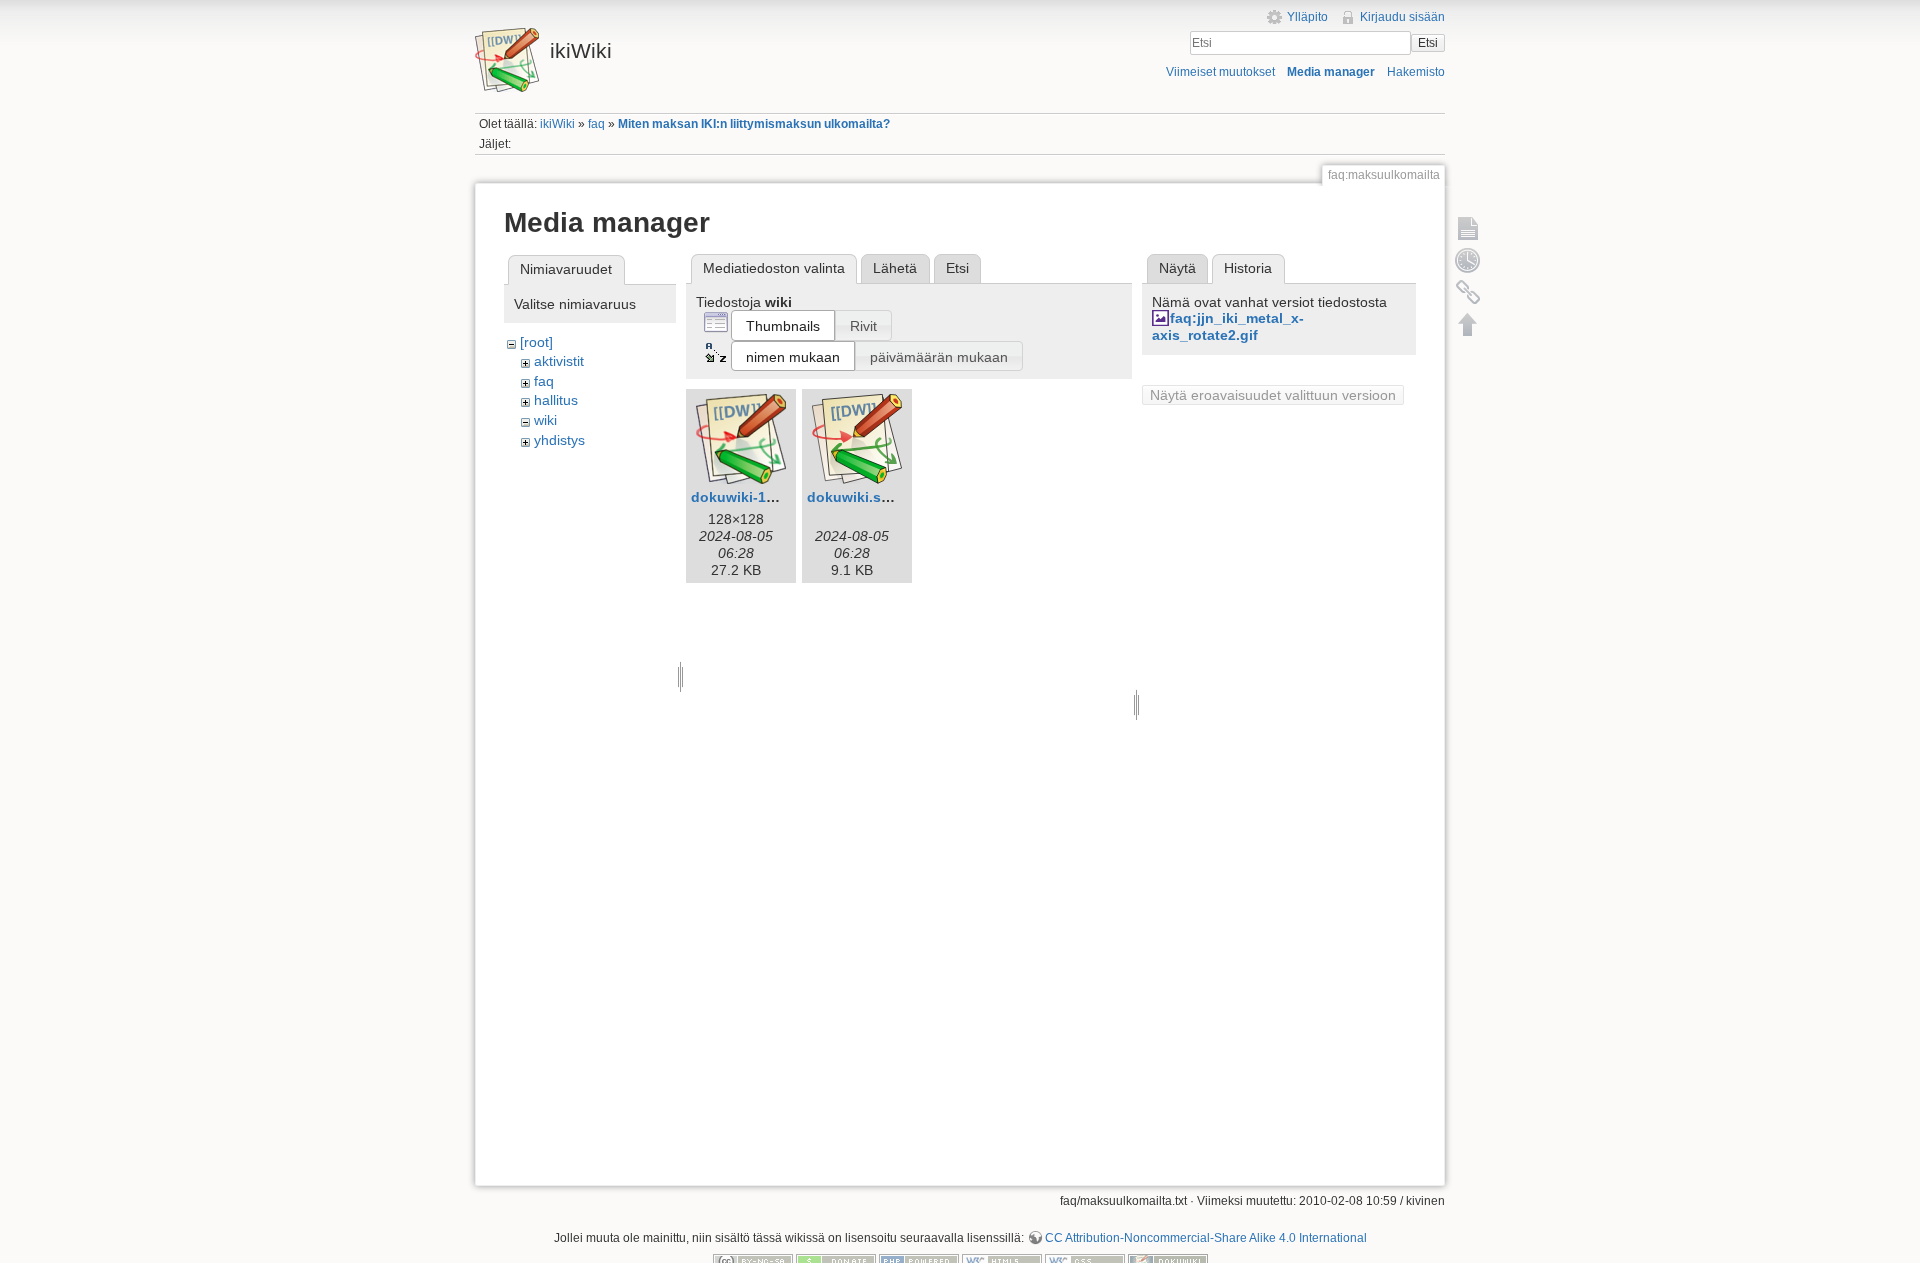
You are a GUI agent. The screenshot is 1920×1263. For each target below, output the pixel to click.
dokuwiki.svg (852, 497)
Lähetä (895, 268)
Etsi (1428, 43)
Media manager (1331, 72)
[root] (536, 342)
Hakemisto (1416, 72)
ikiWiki (557, 124)
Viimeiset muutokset (1220, 72)
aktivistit (559, 361)
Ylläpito (1307, 17)
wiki (545, 420)
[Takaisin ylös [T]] (1468, 324)
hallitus (556, 400)
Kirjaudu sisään (1402, 17)
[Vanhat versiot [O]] (1468, 260)
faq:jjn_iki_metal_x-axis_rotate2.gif (1228, 326)
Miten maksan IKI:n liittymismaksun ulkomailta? (754, 124)
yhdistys (559, 440)
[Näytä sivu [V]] (1468, 228)
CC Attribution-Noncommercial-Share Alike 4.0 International (1206, 1238)
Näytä (1177, 268)
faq (596, 124)
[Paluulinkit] (1468, 292)
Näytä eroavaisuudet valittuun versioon (1273, 395)
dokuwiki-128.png (752, 497)
